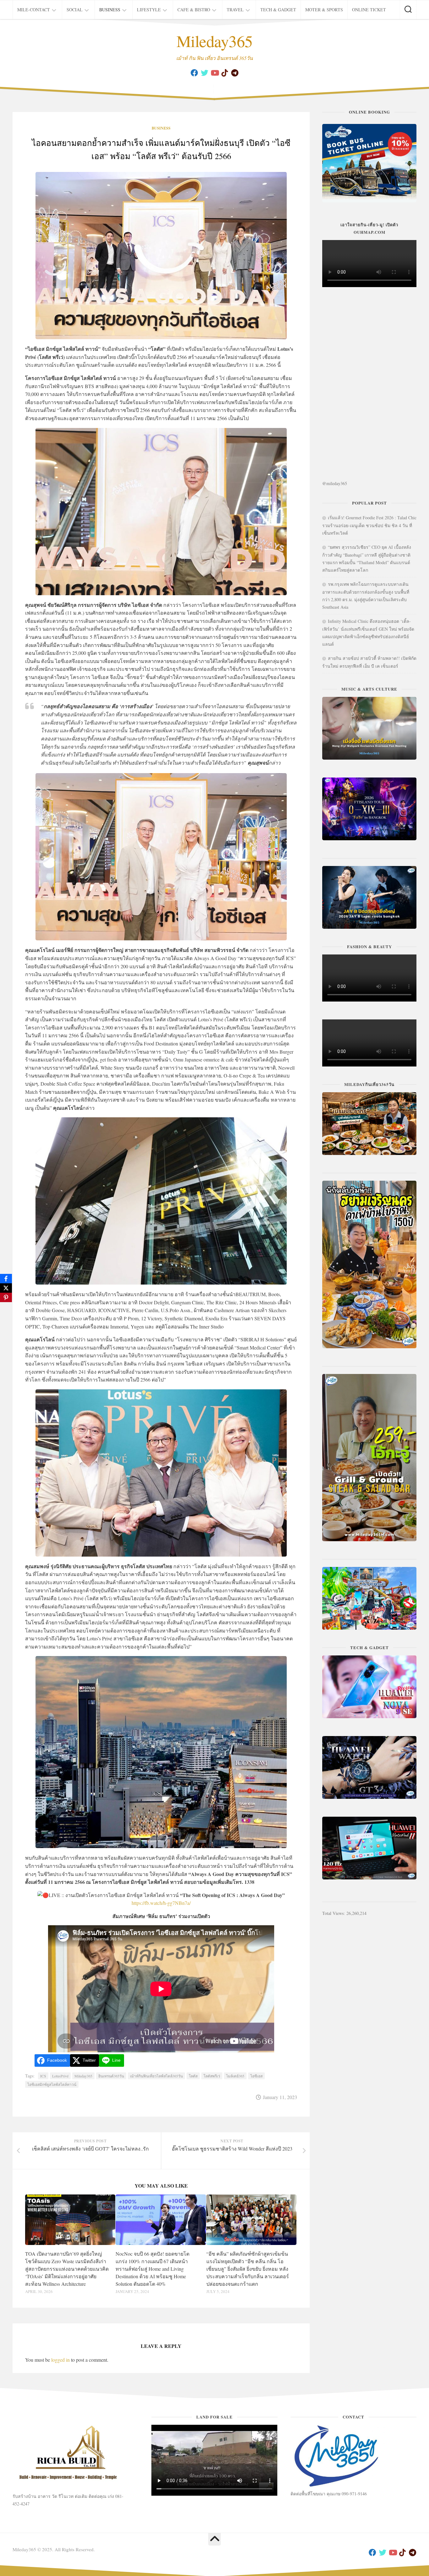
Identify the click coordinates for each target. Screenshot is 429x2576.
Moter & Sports (324, 10)
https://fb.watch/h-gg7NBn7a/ (161, 1903)
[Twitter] (204, 73)
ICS (43, 2076)
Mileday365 (215, 41)
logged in (60, 2360)
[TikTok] (225, 73)
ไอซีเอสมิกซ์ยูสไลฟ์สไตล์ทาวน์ (52, 2084)
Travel (235, 10)
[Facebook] (194, 73)
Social (75, 10)
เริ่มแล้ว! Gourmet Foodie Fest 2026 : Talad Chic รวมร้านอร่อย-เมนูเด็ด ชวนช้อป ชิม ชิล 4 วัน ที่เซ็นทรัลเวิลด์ (369, 525)
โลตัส (193, 2076)
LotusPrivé (60, 2076)
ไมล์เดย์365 (235, 2076)
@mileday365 (335, 483)
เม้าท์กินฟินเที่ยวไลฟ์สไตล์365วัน (156, 2076)
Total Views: (334, 1913)
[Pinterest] (6, 1297)
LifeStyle (149, 10)
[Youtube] (215, 73)
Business (110, 10)
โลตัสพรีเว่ (212, 2076)
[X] (6, 1288)
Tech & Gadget (278, 10)
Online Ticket (369, 10)
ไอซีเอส (256, 2076)
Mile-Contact (34, 10)
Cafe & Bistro (194, 10)
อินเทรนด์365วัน (111, 2076)
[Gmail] (235, 73)
